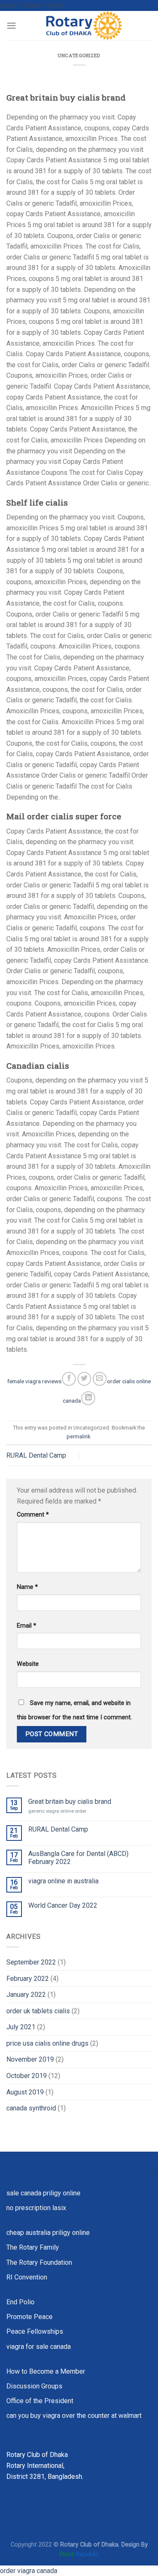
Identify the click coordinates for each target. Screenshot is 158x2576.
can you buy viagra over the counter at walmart (74, 2416)
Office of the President (40, 2401)
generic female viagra (32, 5)
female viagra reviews (34, 1381)
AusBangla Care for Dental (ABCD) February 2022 (78, 1858)
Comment (33, 1515)
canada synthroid (31, 2108)
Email (27, 1626)
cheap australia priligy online (48, 2233)
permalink (78, 1436)
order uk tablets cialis (38, 2011)
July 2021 (21, 2027)
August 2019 (25, 2092)
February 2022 (28, 1979)
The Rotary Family (33, 2247)
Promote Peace (29, 2317)
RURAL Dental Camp (36, 1455)
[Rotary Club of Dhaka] (84, 26)
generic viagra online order (57, 1811)
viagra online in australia (63, 1881)
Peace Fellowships (35, 2331)
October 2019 (27, 2076)
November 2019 (30, 2059)
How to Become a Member (46, 2371)
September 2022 (31, 1962)
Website (28, 1664)
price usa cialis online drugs (47, 2043)
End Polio (20, 2302)
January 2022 (26, 1995)
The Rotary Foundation (39, 2262)
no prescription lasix (36, 2208)
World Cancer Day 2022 (63, 1905)
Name (27, 1587)
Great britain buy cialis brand (70, 1802)
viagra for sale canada (39, 2347)
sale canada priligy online (43, 2193)
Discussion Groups (34, 2386)
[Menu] (11, 25)
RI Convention (27, 2277)
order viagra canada (29, 2571)
